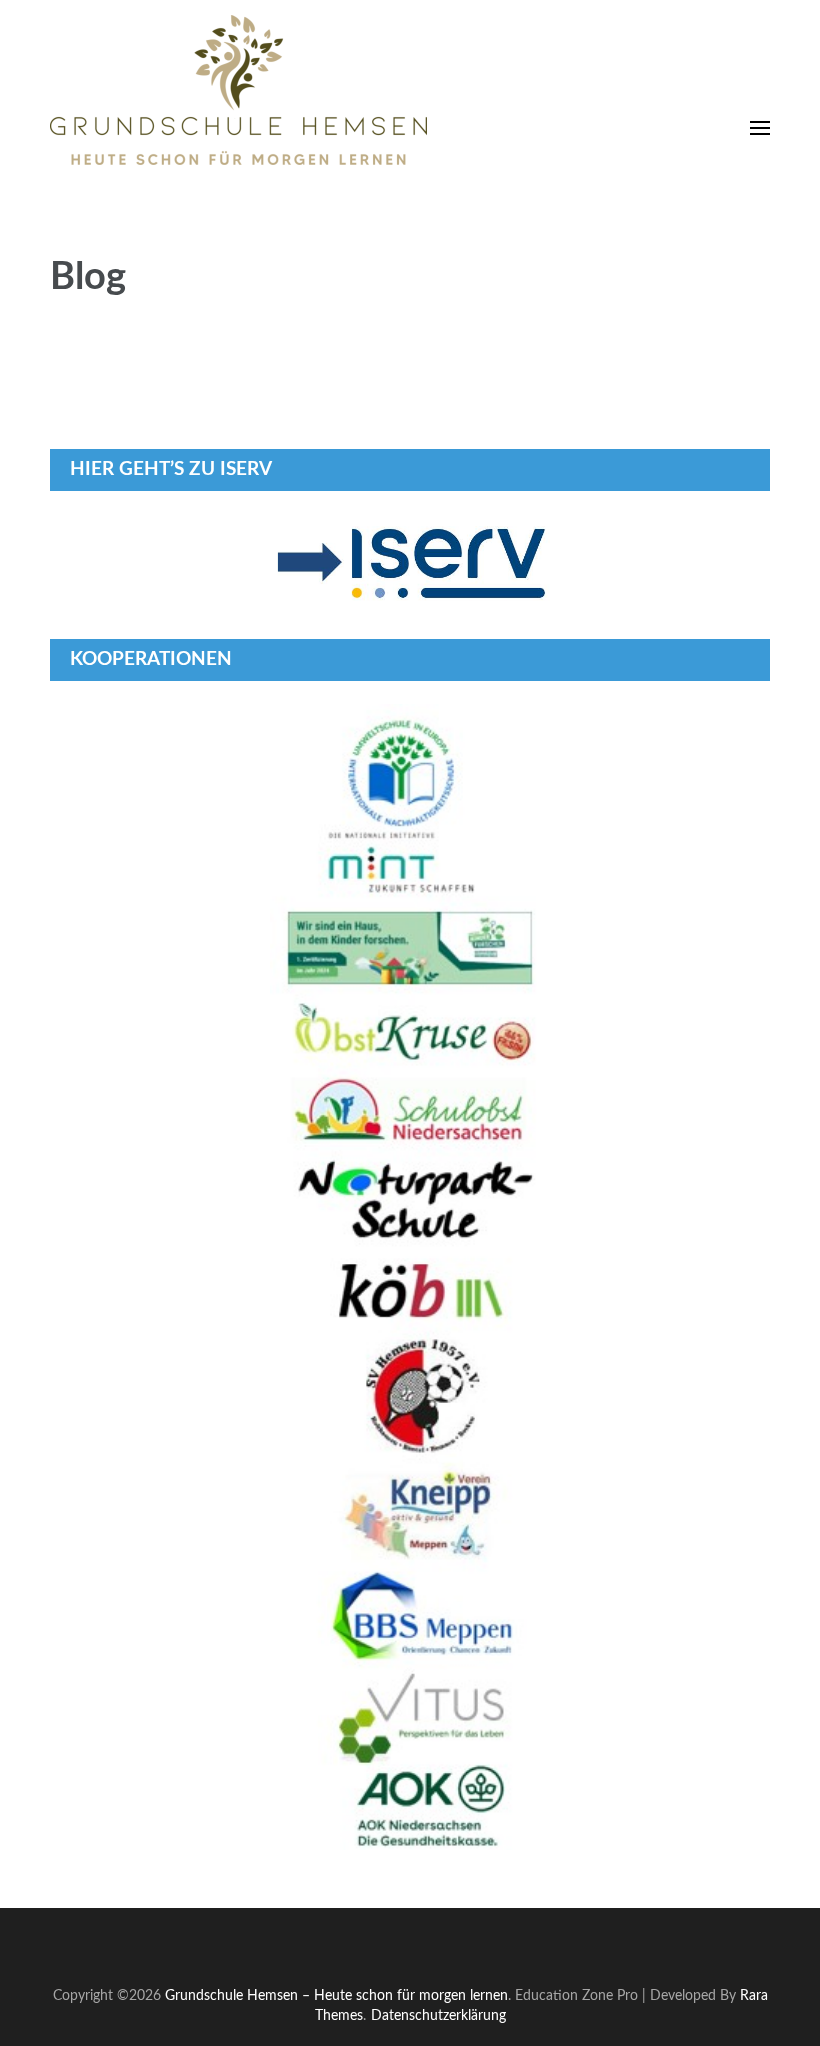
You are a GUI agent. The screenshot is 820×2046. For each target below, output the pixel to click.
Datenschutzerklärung (438, 2015)
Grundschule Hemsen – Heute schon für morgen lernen (336, 1995)
